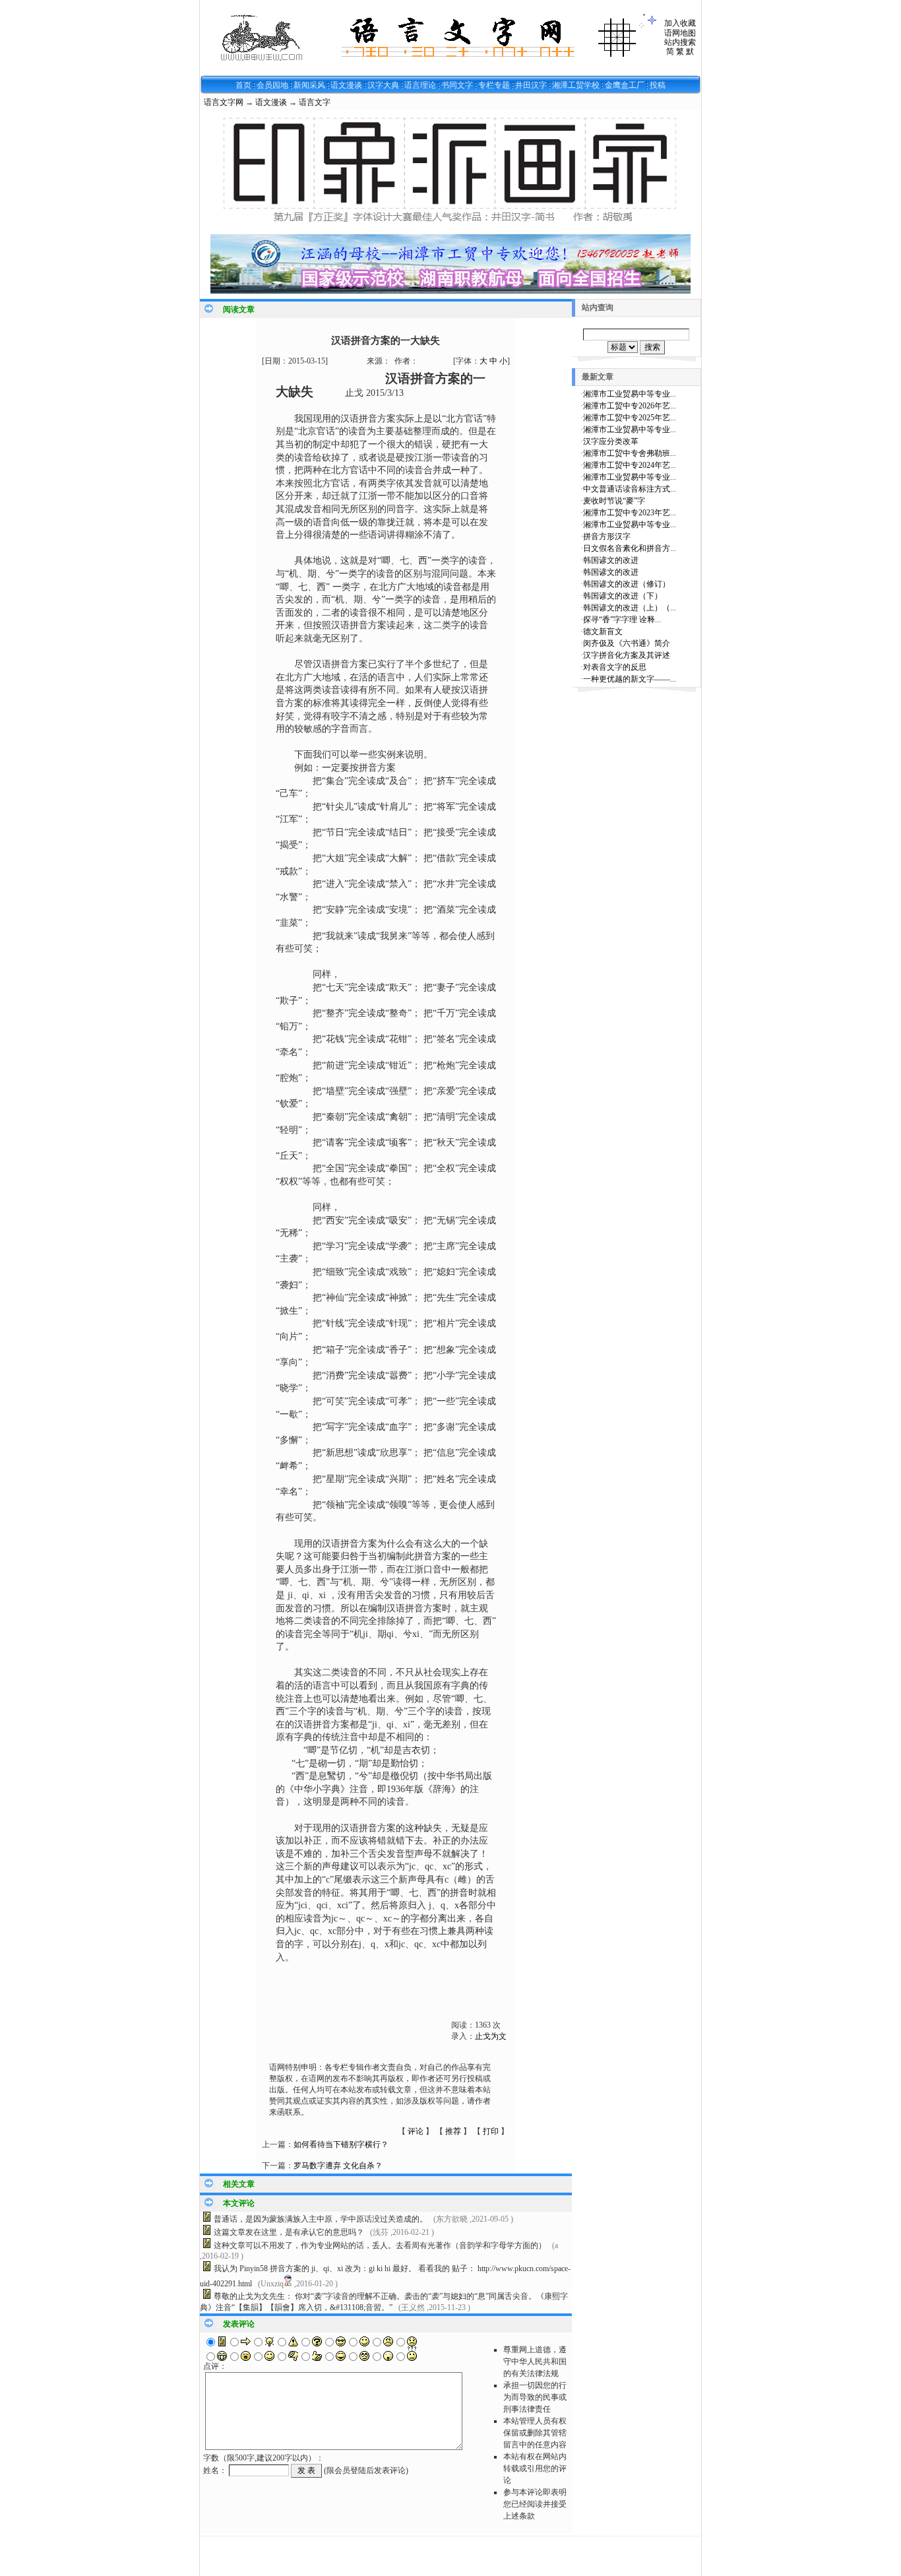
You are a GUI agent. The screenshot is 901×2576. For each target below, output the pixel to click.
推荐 (453, 2131)
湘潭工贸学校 (576, 85)
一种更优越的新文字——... (630, 679)
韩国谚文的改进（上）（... (630, 608)
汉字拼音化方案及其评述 (627, 655)
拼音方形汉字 (607, 536)
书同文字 (457, 85)
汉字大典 (383, 85)
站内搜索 (680, 42)
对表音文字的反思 (615, 667)
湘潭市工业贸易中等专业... (630, 394)
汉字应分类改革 (611, 441)
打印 (491, 2131)
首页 (243, 85)
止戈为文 (491, 2036)
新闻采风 (309, 85)
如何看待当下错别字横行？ (341, 2144)
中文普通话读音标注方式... (630, 489)
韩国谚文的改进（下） (623, 596)
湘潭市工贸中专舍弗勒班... (630, 453)
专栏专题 (494, 85)
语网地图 (680, 33)
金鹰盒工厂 (625, 85)
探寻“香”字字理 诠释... (622, 620)
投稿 (658, 85)
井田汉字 (531, 85)
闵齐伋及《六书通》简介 (627, 643)
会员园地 (272, 85)
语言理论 (420, 85)
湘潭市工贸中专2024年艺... (630, 465)
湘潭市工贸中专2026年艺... (630, 406)
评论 (416, 2131)
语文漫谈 (346, 85)
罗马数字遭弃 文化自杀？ (338, 2166)
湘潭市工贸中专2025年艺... (630, 418)
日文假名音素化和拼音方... (630, 548)
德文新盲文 (603, 631)
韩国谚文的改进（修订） (627, 584)
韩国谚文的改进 (611, 560)
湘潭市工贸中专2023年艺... (630, 513)
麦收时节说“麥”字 (614, 501)
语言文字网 (224, 102)
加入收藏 (680, 23)
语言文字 (315, 102)
